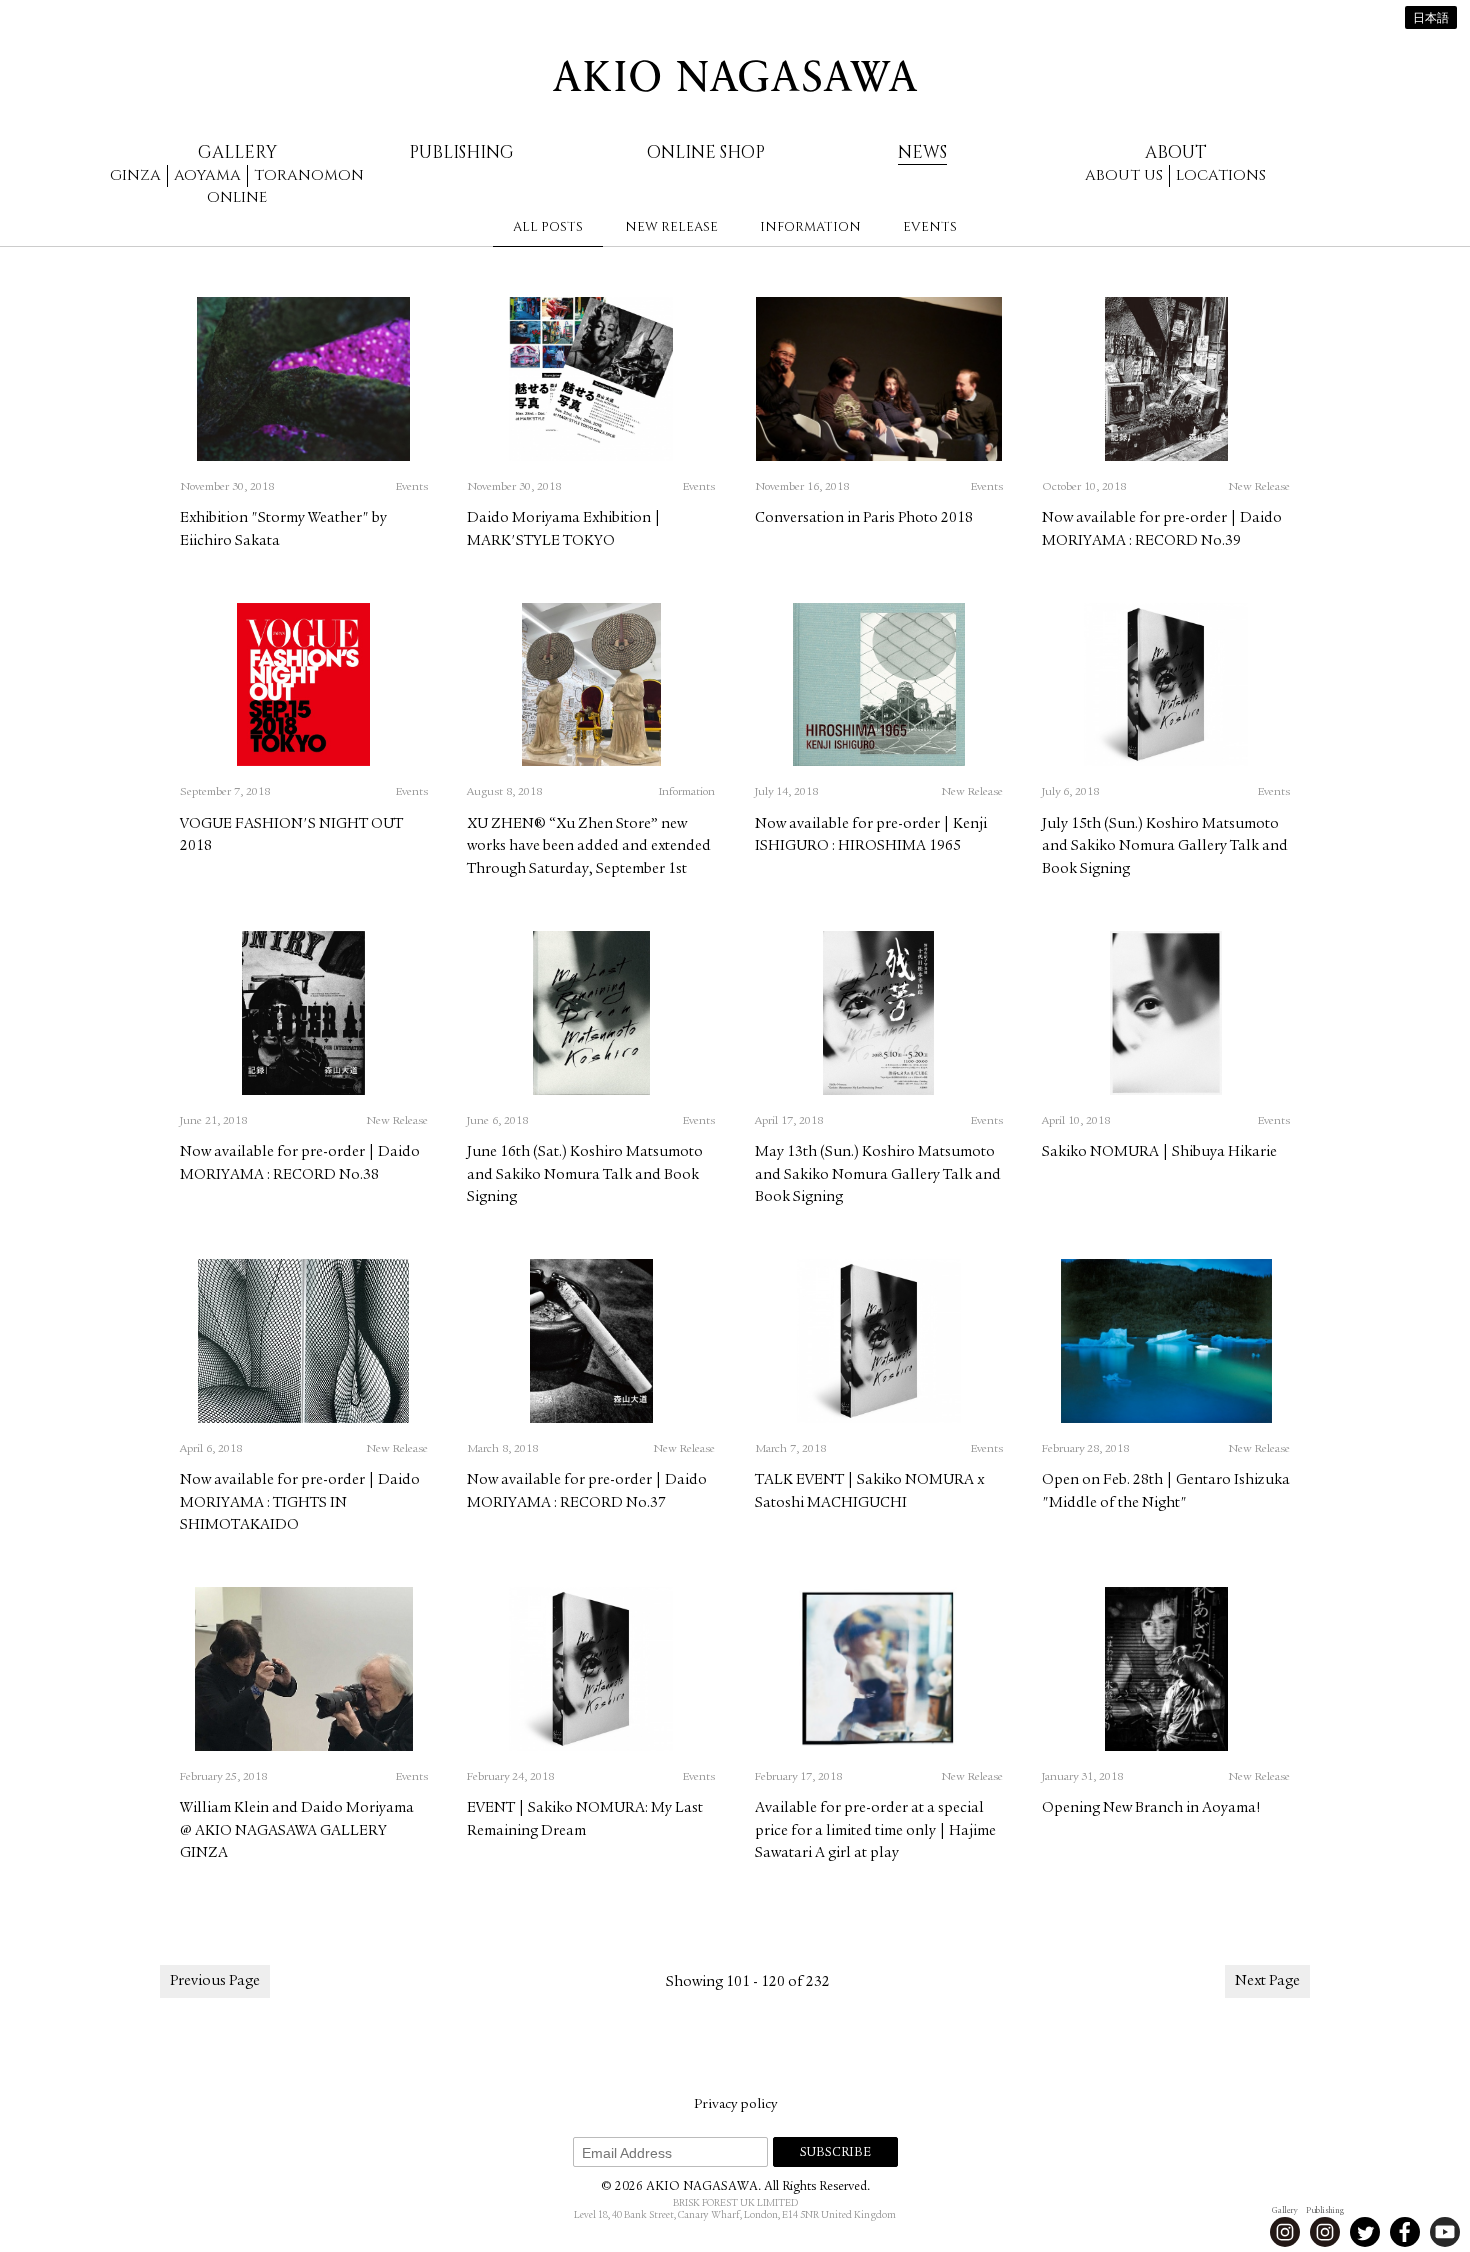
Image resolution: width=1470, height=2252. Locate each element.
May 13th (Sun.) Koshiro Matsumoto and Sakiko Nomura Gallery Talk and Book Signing (878, 1175)
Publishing (461, 152)
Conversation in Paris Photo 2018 (864, 518)
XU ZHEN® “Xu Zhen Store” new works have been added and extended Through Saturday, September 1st (589, 847)
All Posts (548, 227)
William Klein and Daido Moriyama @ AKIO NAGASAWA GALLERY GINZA (297, 1831)
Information (810, 227)
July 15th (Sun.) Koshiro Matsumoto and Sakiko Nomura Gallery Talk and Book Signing (1165, 847)
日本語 (1431, 19)
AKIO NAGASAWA (735, 76)
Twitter (1365, 2232)
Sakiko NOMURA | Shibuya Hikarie (1159, 1152)
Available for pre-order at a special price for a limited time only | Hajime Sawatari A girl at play (875, 1831)
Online (237, 197)
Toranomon (309, 175)
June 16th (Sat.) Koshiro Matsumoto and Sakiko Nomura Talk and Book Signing (585, 1175)
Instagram (1285, 2232)
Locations (1221, 175)
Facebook (1405, 2232)
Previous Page (215, 1981)
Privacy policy (735, 2105)
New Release (671, 227)
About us (1124, 175)
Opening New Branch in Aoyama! (1151, 1808)
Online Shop (706, 152)
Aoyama (207, 175)
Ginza (135, 175)
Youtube (1445, 2232)
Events (930, 227)
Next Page (1267, 1981)
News (922, 152)
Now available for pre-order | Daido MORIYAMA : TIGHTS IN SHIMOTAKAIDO (300, 1503)
